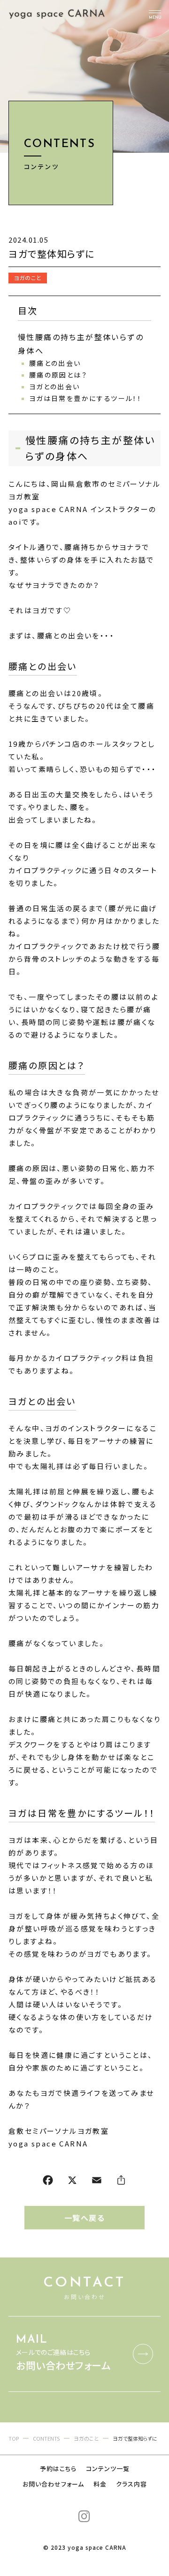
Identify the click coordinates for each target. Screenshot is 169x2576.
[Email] (97, 2182)
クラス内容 (131, 2484)
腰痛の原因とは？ (58, 375)
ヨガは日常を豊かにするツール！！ (85, 398)
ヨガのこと (28, 278)
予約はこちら (58, 2468)
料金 (100, 2484)
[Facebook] (48, 2182)
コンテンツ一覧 (108, 2468)
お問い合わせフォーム (53, 2484)
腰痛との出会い (55, 363)
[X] (72, 2182)
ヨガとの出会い (55, 386)
